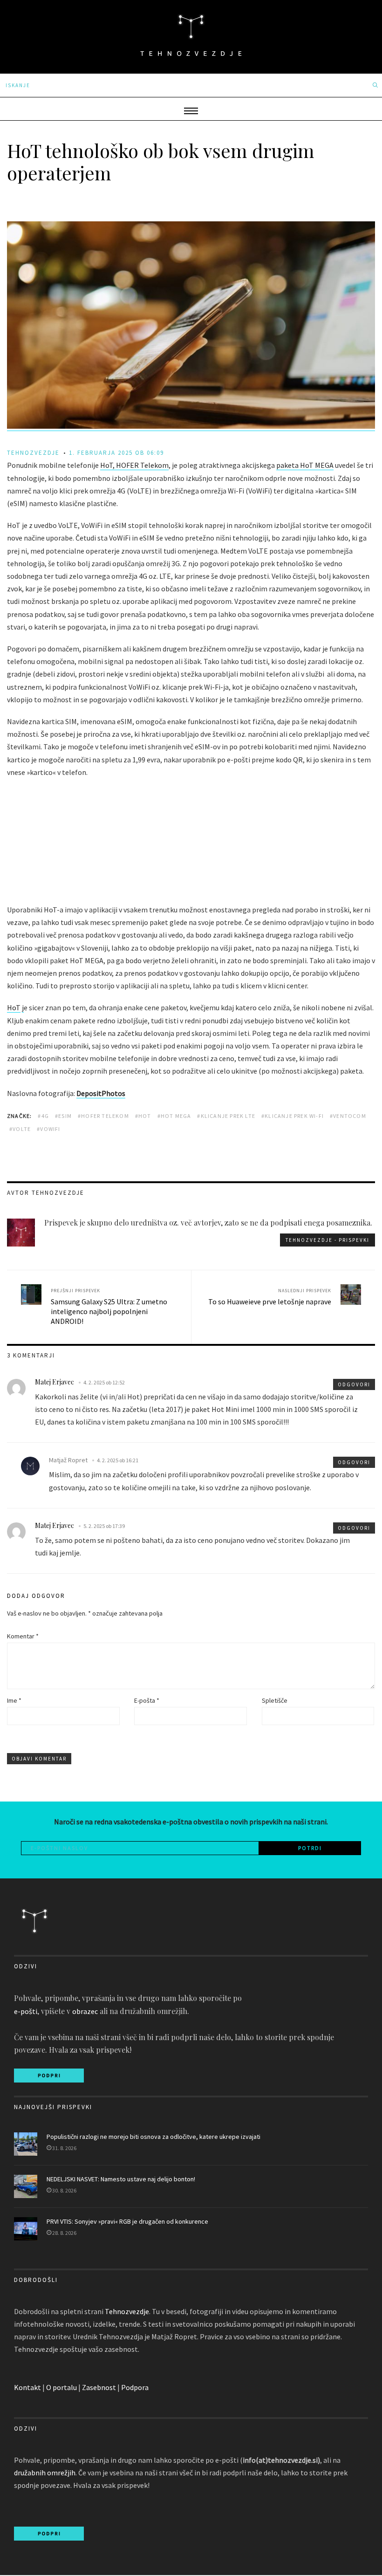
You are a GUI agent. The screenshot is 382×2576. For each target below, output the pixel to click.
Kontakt (27, 2387)
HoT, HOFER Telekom (134, 465)
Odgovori (354, 1384)
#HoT (143, 1116)
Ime (14, 1700)
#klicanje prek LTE (226, 1116)
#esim (63, 1116)
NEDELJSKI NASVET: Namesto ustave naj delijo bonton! (121, 2179)
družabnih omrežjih (45, 2473)
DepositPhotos (101, 1093)
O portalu (61, 2387)
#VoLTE (20, 1129)
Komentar (23, 1636)
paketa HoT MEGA (305, 465)
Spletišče (275, 1700)
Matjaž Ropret (68, 1460)
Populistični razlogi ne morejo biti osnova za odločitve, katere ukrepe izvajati (153, 2137)
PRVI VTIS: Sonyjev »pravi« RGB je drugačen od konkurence (127, 2221)
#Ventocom (348, 1116)
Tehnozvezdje (127, 2311)
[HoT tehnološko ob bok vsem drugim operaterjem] (191, 426)
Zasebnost (99, 2387)
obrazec (85, 2011)
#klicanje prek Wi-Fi (293, 1116)
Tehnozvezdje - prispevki (327, 1240)
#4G (43, 1116)
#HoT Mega (174, 1116)
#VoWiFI (48, 1129)
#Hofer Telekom (103, 1116)
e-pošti (26, 2011)
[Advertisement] (191, 842)
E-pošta (147, 1700)
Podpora (135, 2387)
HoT (14, 1007)
